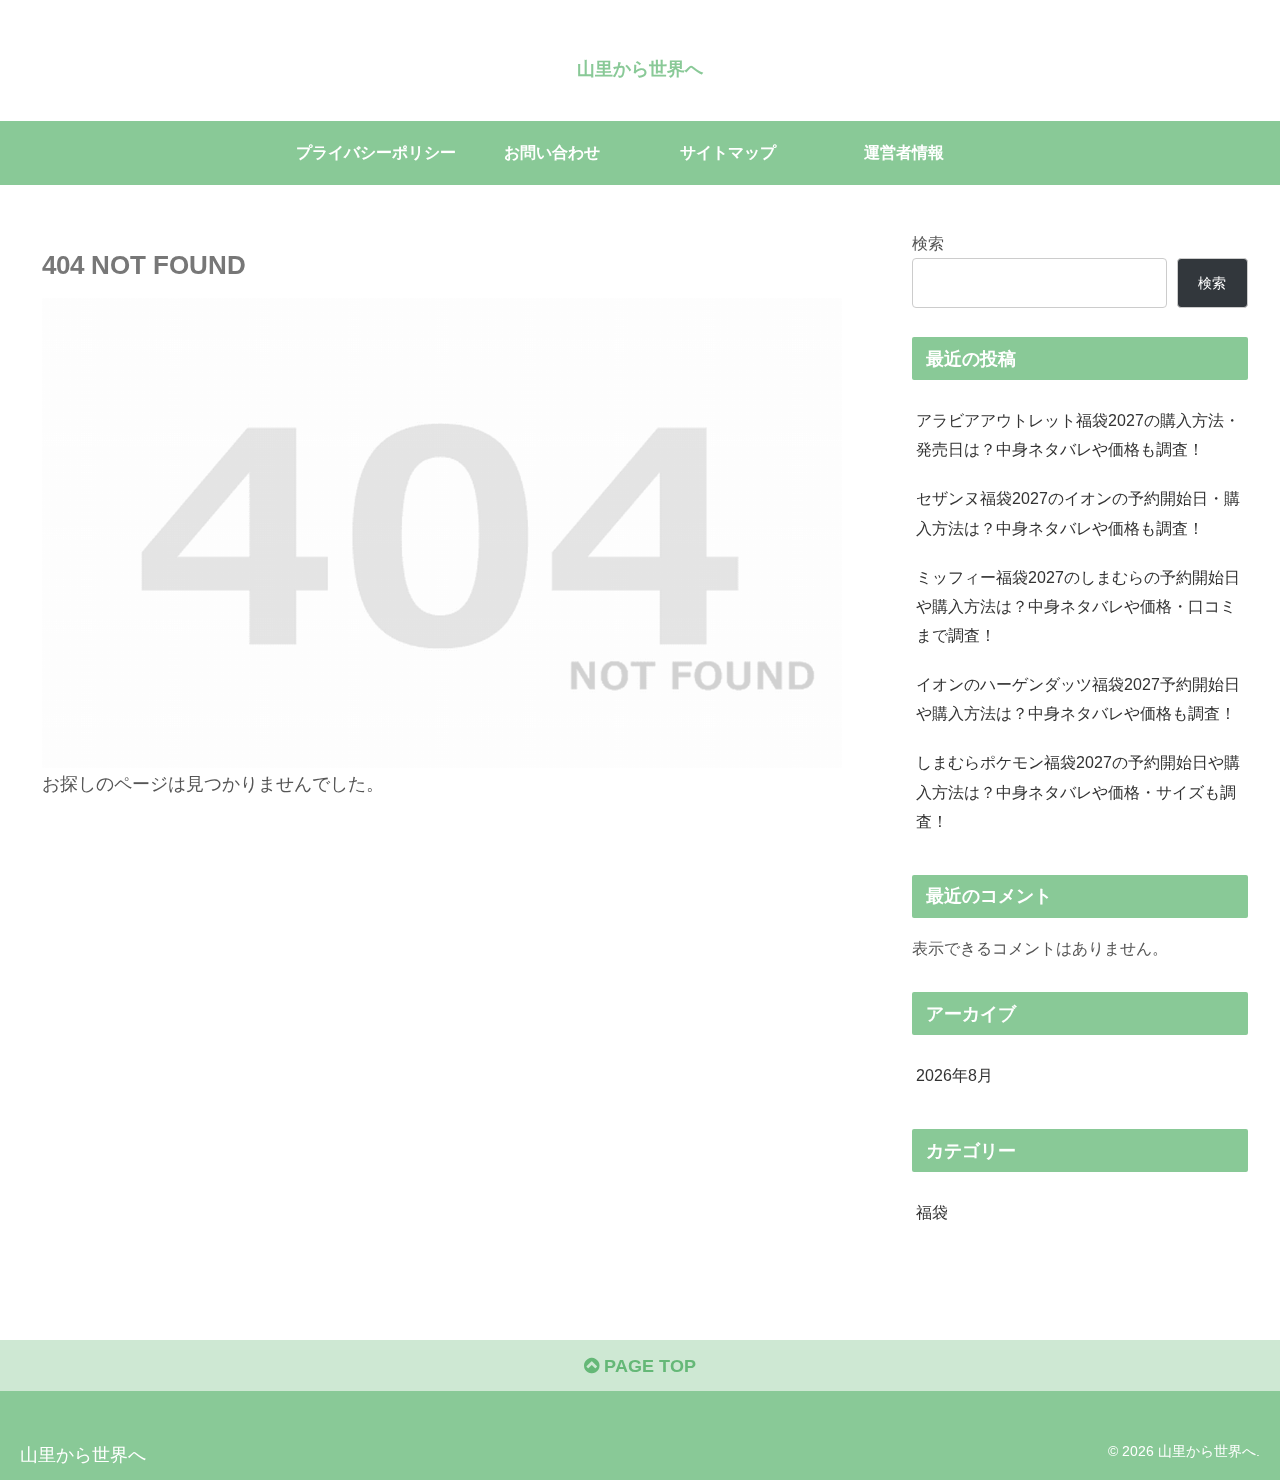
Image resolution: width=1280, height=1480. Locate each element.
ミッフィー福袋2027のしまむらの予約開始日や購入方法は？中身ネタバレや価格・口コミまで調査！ (1078, 606)
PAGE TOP (647, 1366)
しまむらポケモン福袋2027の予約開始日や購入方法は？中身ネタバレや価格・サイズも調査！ (1078, 791)
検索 (928, 243)
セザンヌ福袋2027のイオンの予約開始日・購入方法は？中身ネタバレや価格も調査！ (1078, 512)
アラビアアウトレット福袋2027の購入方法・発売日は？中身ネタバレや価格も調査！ (1078, 434)
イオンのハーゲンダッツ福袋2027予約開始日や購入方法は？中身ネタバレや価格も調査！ (1078, 698)
